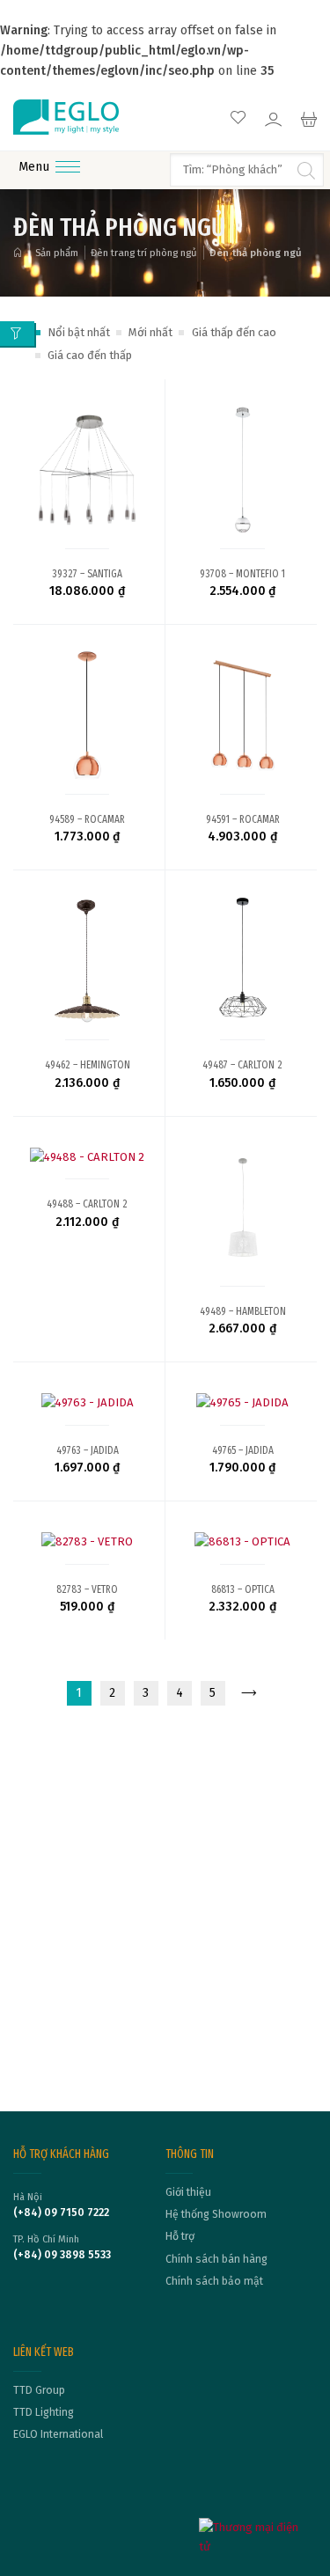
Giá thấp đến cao (234, 332)
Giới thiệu (188, 2192)
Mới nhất (150, 332)
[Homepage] (21, 253)
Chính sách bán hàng (216, 2259)
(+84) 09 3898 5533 (62, 2255)
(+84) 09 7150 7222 (61, 2213)
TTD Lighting (44, 2412)
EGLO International (58, 2434)
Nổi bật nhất (79, 332)
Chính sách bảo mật (214, 2281)
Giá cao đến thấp (90, 355)
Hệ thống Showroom (216, 2214)
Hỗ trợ (180, 2236)
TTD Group (39, 2390)
